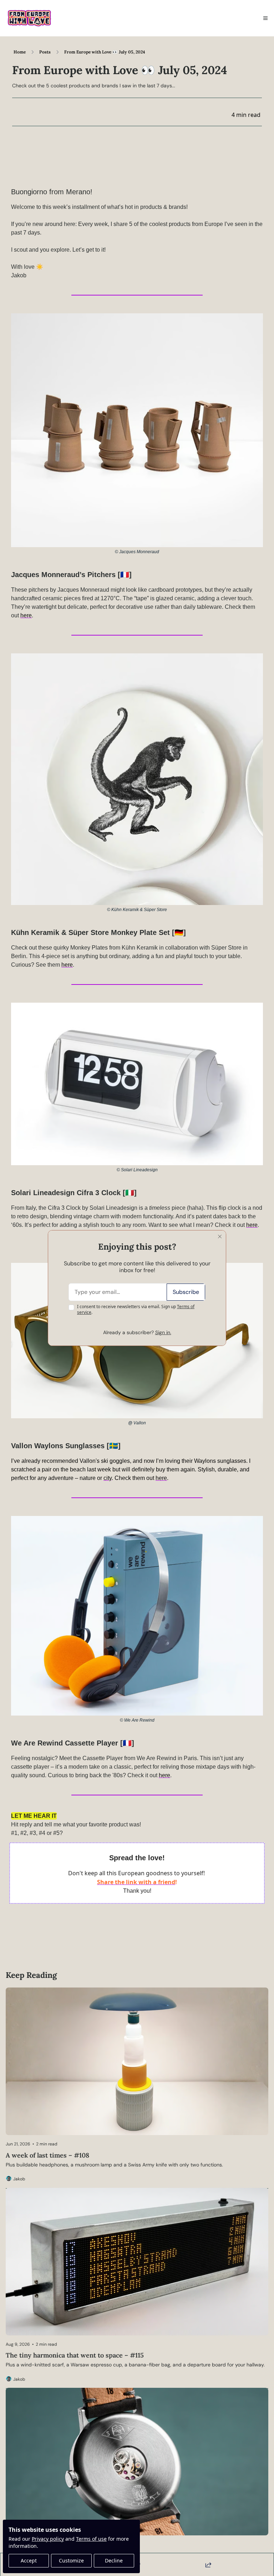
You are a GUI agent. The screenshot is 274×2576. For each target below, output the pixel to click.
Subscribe (186, 1292)
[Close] (220, 1236)
